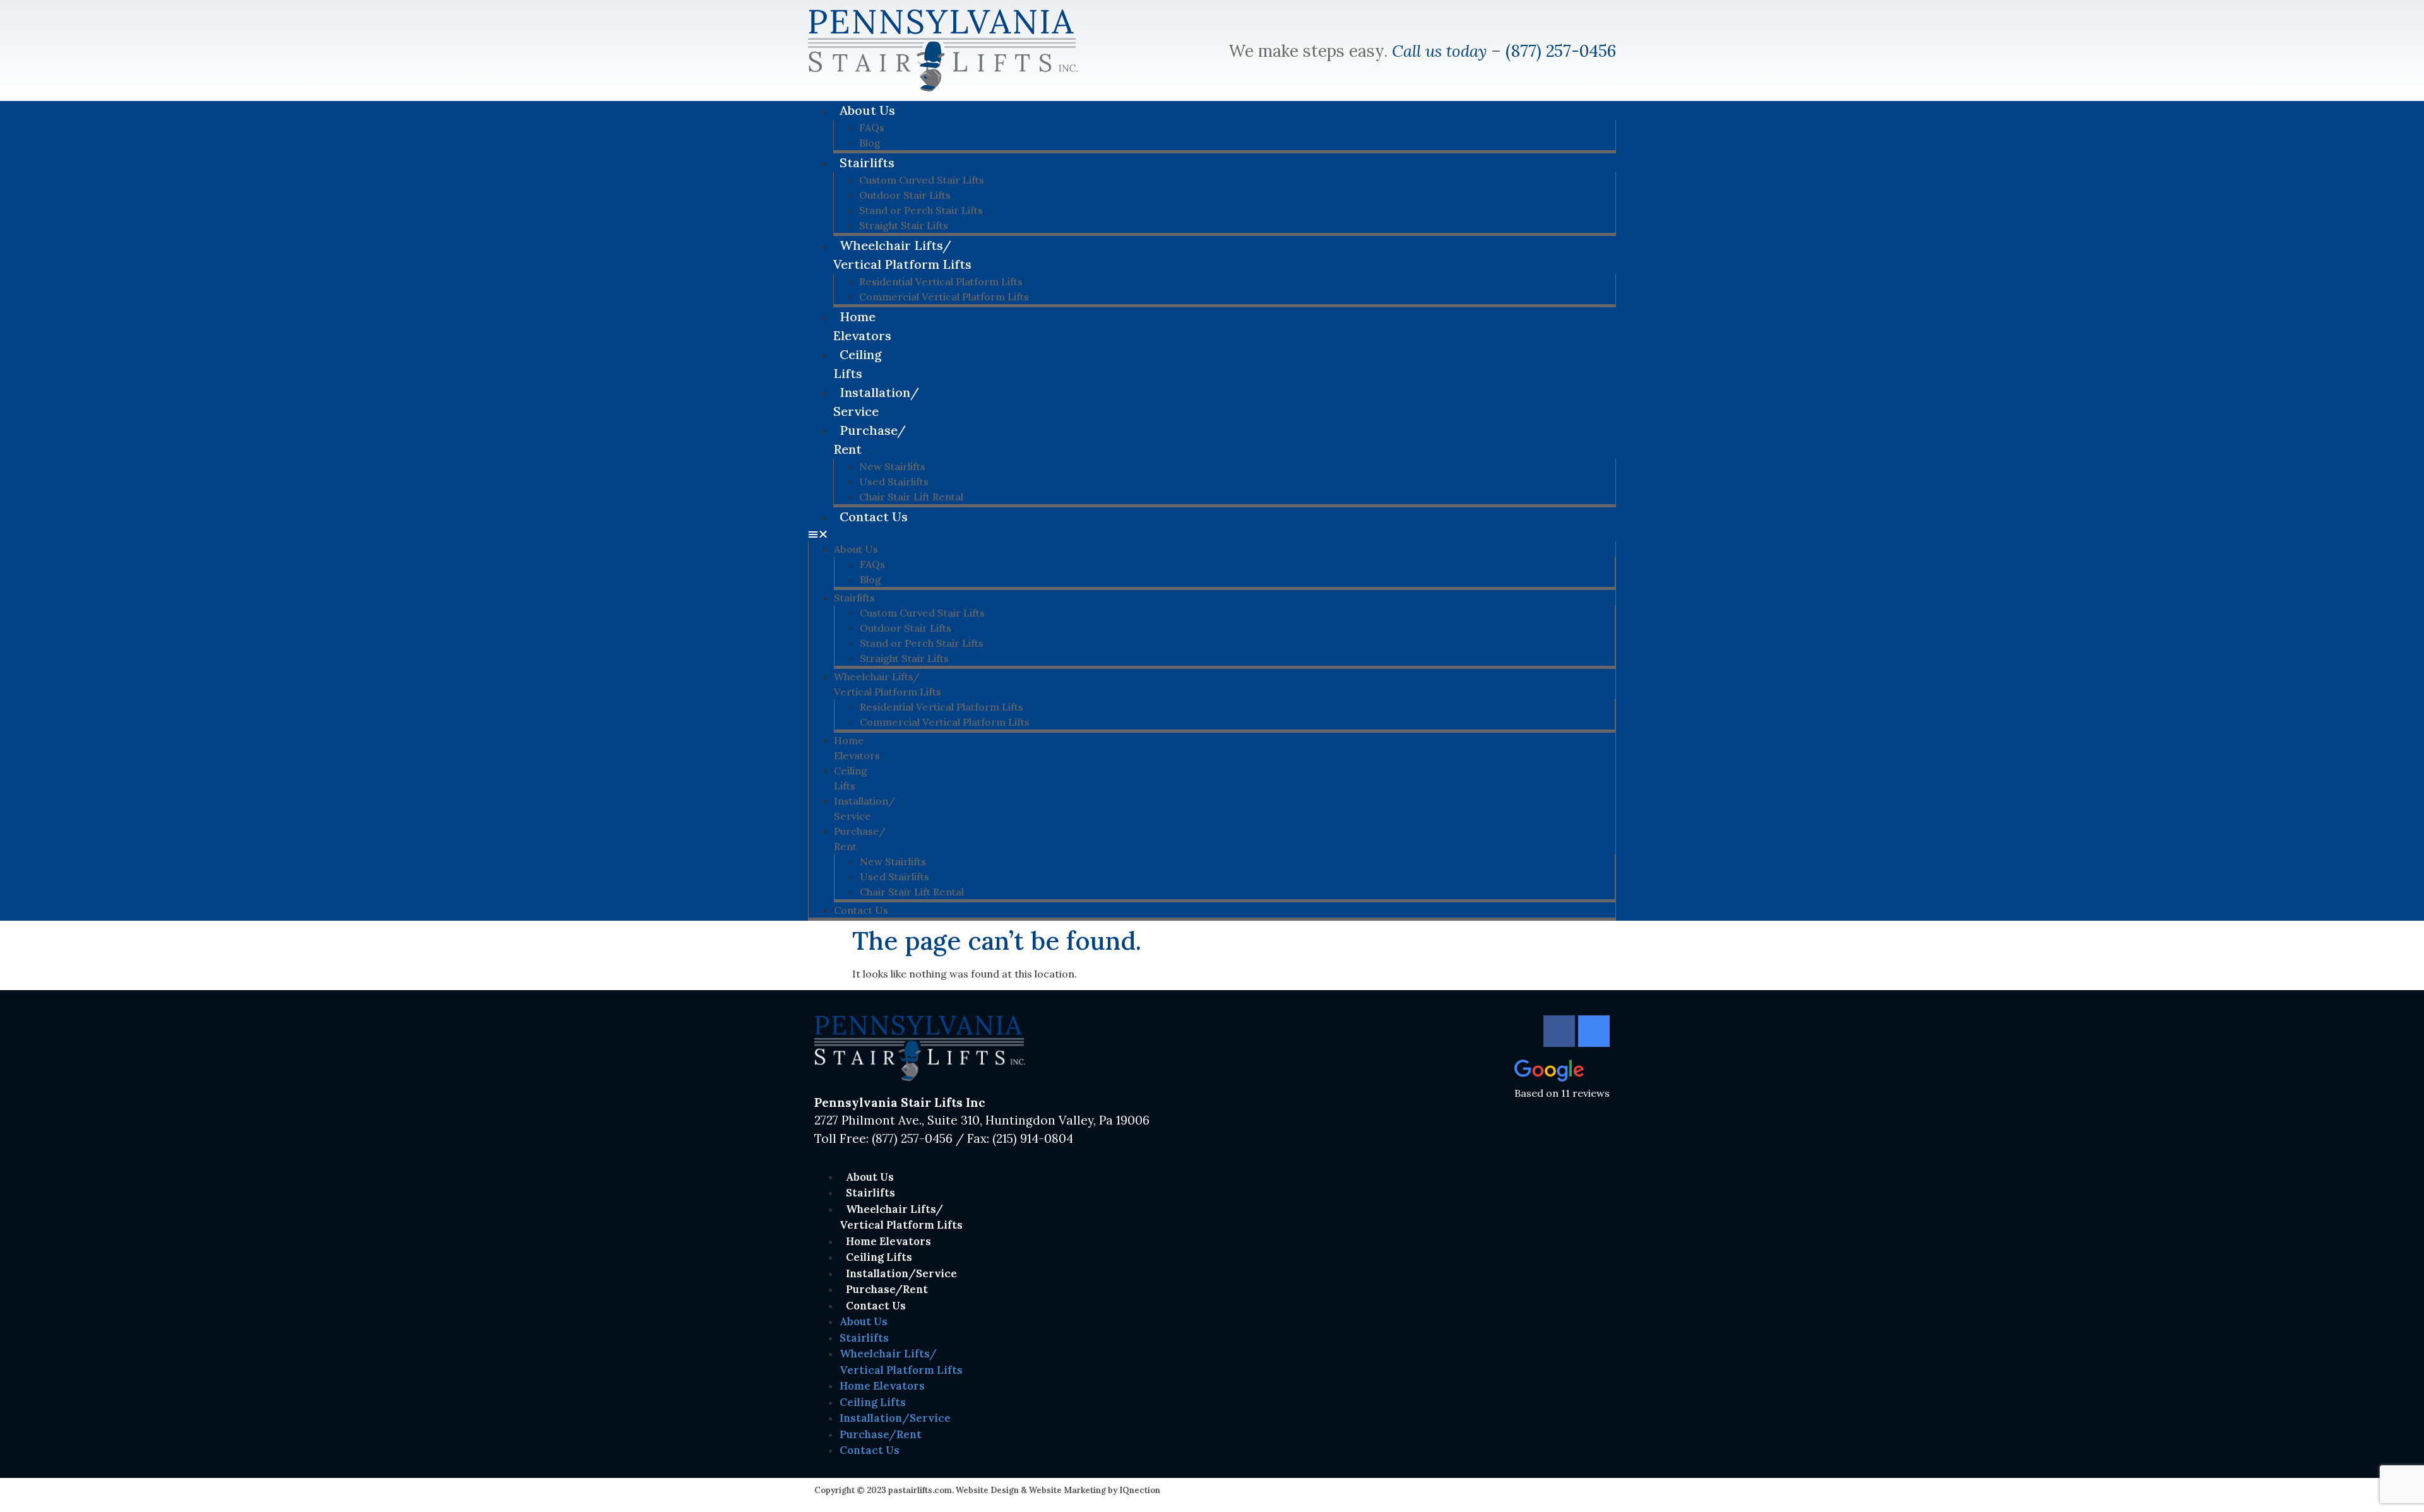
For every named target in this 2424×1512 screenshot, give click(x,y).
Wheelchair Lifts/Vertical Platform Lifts (902, 255)
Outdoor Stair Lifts (905, 195)
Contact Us (874, 517)
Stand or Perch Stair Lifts (921, 210)
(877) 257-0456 (1561, 51)
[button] (1212, 534)
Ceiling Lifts (858, 364)
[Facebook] (1559, 1031)
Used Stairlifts (894, 481)
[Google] (1594, 1031)
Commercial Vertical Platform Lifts (944, 297)
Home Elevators (862, 326)
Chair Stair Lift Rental (912, 892)
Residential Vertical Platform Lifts (941, 281)
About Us (867, 110)
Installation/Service (876, 402)
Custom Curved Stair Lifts (922, 180)
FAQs (872, 127)
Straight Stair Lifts (904, 658)
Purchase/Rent (870, 440)
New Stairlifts (892, 466)
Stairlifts (867, 162)
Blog (870, 579)
